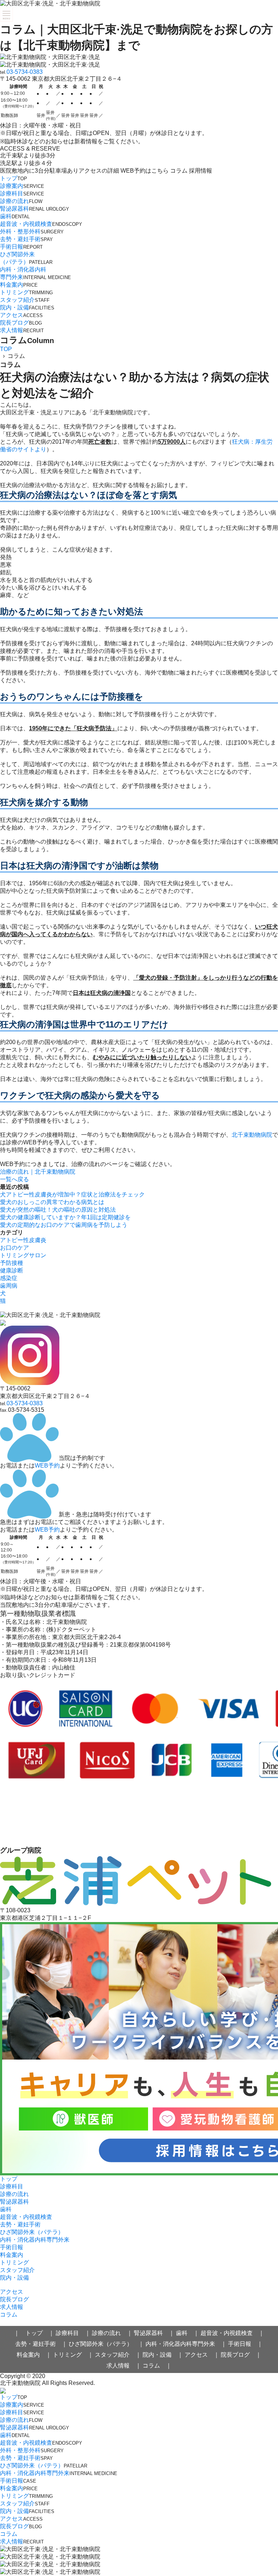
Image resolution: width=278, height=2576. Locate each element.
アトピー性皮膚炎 (23, 1240)
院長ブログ (21, 323)
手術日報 (21, 247)
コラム (9, 2315)
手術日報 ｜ (245, 2344)
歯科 (15, 216)
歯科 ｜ (188, 2333)
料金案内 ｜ (34, 2355)
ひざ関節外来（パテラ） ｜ (106, 2344)
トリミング (26, 292)
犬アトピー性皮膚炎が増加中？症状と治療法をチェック (72, 1194)
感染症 (9, 1278)
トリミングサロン (23, 1255)
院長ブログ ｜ (241, 2355)
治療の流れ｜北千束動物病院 (38, 1172)
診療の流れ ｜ (112, 2333)
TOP (6, 349)
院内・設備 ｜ (163, 2355)
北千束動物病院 (252, 1135)
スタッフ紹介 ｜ (118, 2355)
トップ (14, 178)
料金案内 (19, 285)
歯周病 (9, 1286)
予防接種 (12, 1263)
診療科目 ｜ (73, 2333)
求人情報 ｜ (124, 2366)
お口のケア (14, 1248)
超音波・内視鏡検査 (41, 224)
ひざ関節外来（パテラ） (32, 2232)
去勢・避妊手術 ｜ (41, 2344)
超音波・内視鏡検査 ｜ (232, 2333)
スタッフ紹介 (25, 300)
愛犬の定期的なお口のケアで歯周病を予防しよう (64, 1225)
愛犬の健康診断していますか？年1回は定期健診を (65, 1217)
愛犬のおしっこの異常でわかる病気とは (52, 1202)
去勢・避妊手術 (26, 239)
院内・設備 (27, 307)
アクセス (21, 315)
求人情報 (22, 330)
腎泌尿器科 (35, 209)
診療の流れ (21, 201)
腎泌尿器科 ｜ (154, 2333)
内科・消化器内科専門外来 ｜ (186, 2344)
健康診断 (12, 1270)
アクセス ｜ (202, 2355)
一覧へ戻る (14, 1179)
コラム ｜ (157, 2366)
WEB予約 (47, 1466)
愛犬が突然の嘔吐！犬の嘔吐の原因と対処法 (58, 1210)
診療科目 (22, 193)
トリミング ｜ (73, 2355)
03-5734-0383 (25, 72)
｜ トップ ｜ (34, 2333)
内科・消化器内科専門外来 (35, 2240)
